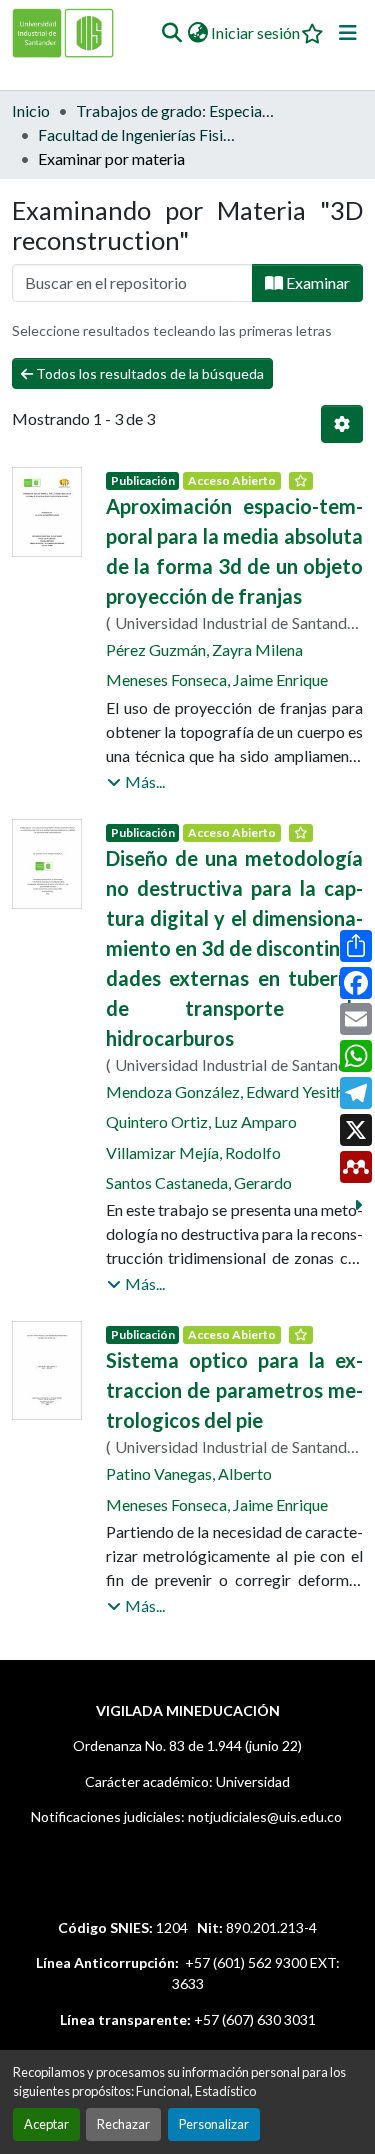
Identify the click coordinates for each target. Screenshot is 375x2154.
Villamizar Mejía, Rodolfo (193, 1152)
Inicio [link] (31, 110)
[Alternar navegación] (348, 33)
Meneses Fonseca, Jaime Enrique (217, 679)
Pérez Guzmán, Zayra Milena (204, 649)
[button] (171, 33)
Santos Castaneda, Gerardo (199, 1182)
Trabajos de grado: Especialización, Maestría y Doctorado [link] (176, 110)
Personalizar (214, 2124)
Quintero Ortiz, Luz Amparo (201, 1121)
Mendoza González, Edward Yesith (225, 1091)
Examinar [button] (316, 282)
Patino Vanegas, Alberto (189, 1473)
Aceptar (46, 2124)
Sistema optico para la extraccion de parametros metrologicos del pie (234, 1390)
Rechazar (123, 2124)
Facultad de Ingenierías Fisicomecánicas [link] (138, 134)
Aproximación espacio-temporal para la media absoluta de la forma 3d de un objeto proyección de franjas (234, 551)
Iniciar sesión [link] (255, 32)
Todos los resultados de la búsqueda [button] (148, 373)
